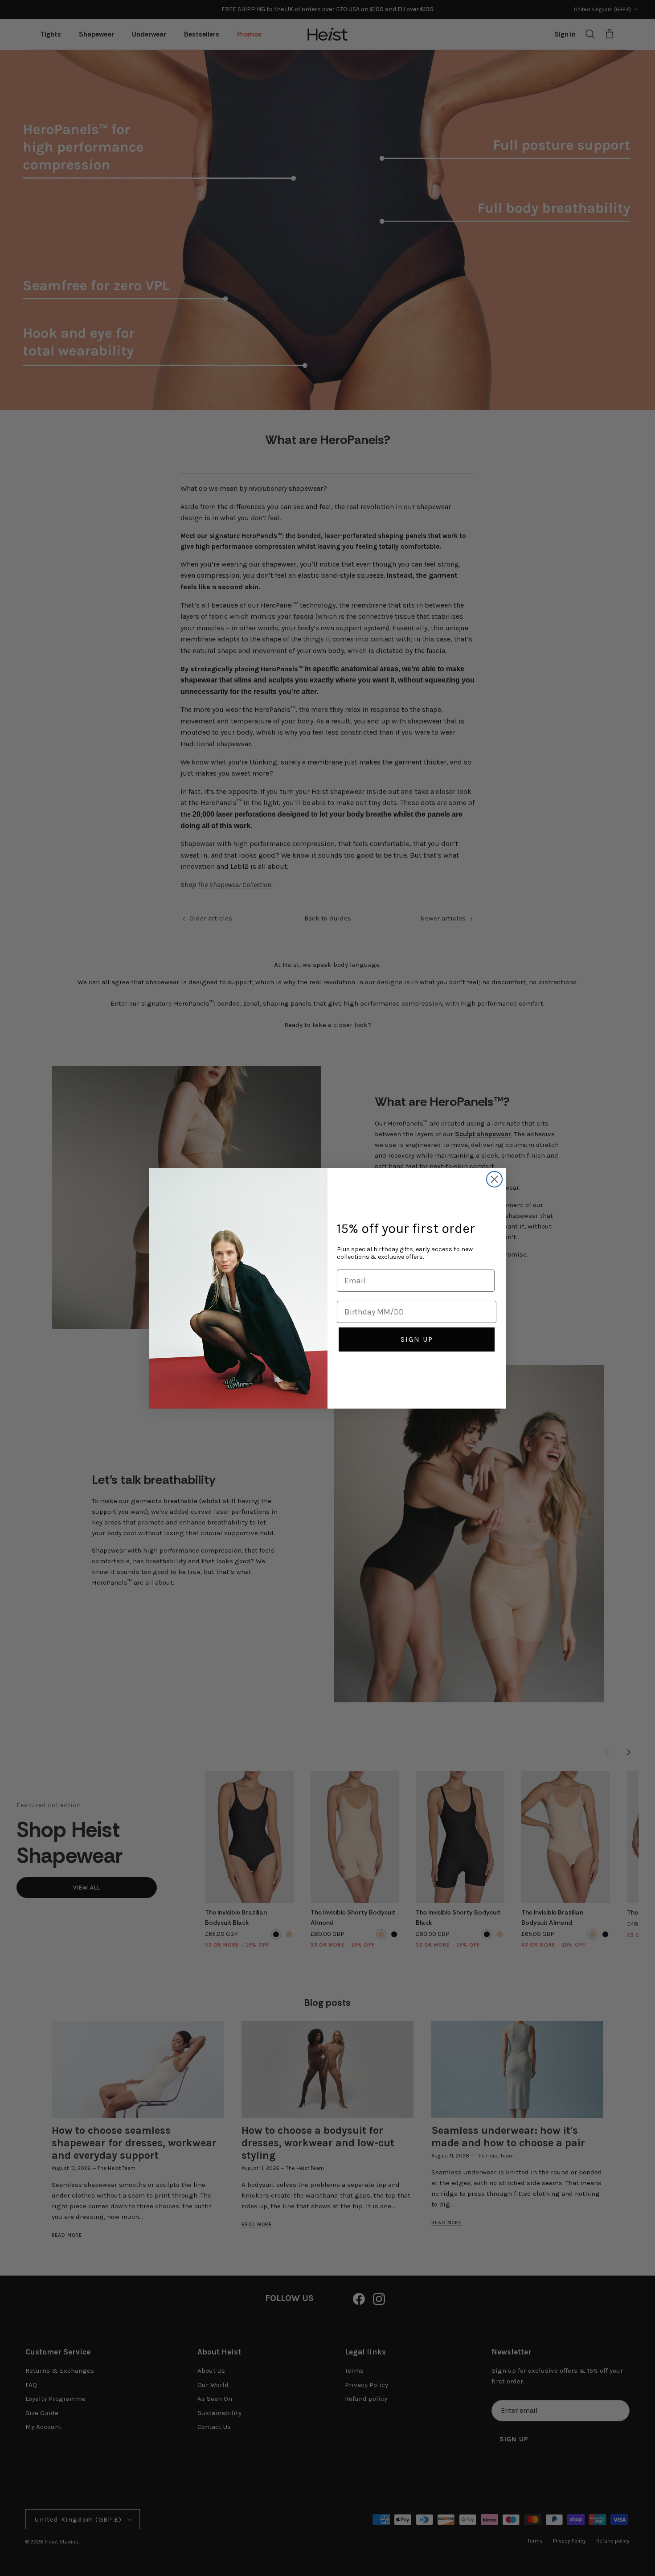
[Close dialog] (494, 1179)
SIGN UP (417, 1339)
